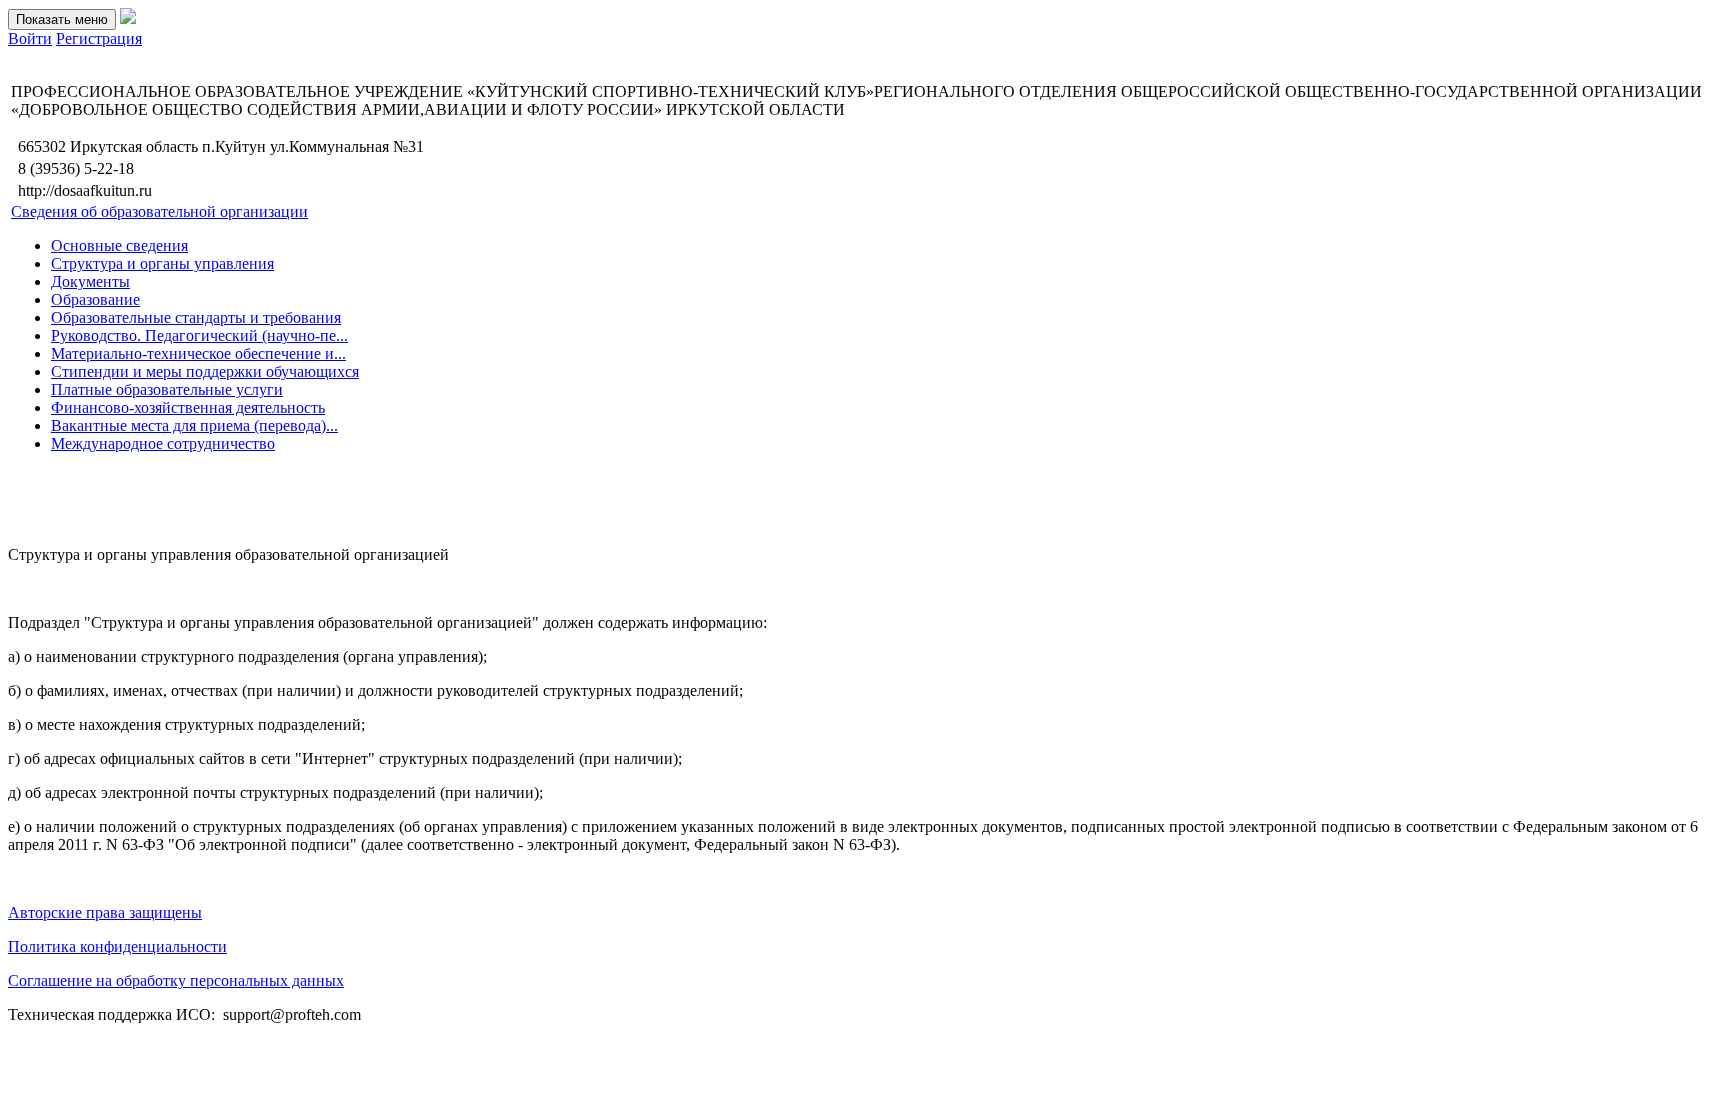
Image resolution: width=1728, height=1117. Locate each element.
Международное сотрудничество (163, 443)
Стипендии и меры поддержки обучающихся (205, 371)
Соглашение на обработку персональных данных (176, 980)
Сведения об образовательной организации (159, 211)
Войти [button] (30, 38)
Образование (95, 299)
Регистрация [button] (99, 38)
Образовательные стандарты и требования (196, 317)
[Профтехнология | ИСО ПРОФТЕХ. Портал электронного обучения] (128, 18)
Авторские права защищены (105, 912)
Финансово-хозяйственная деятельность (188, 407)
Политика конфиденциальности (117, 946)
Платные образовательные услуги (167, 389)
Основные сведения (119, 245)
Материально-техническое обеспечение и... (198, 353)
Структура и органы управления (162, 263)
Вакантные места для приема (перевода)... (194, 425)
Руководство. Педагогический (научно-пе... (199, 335)
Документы (90, 281)
